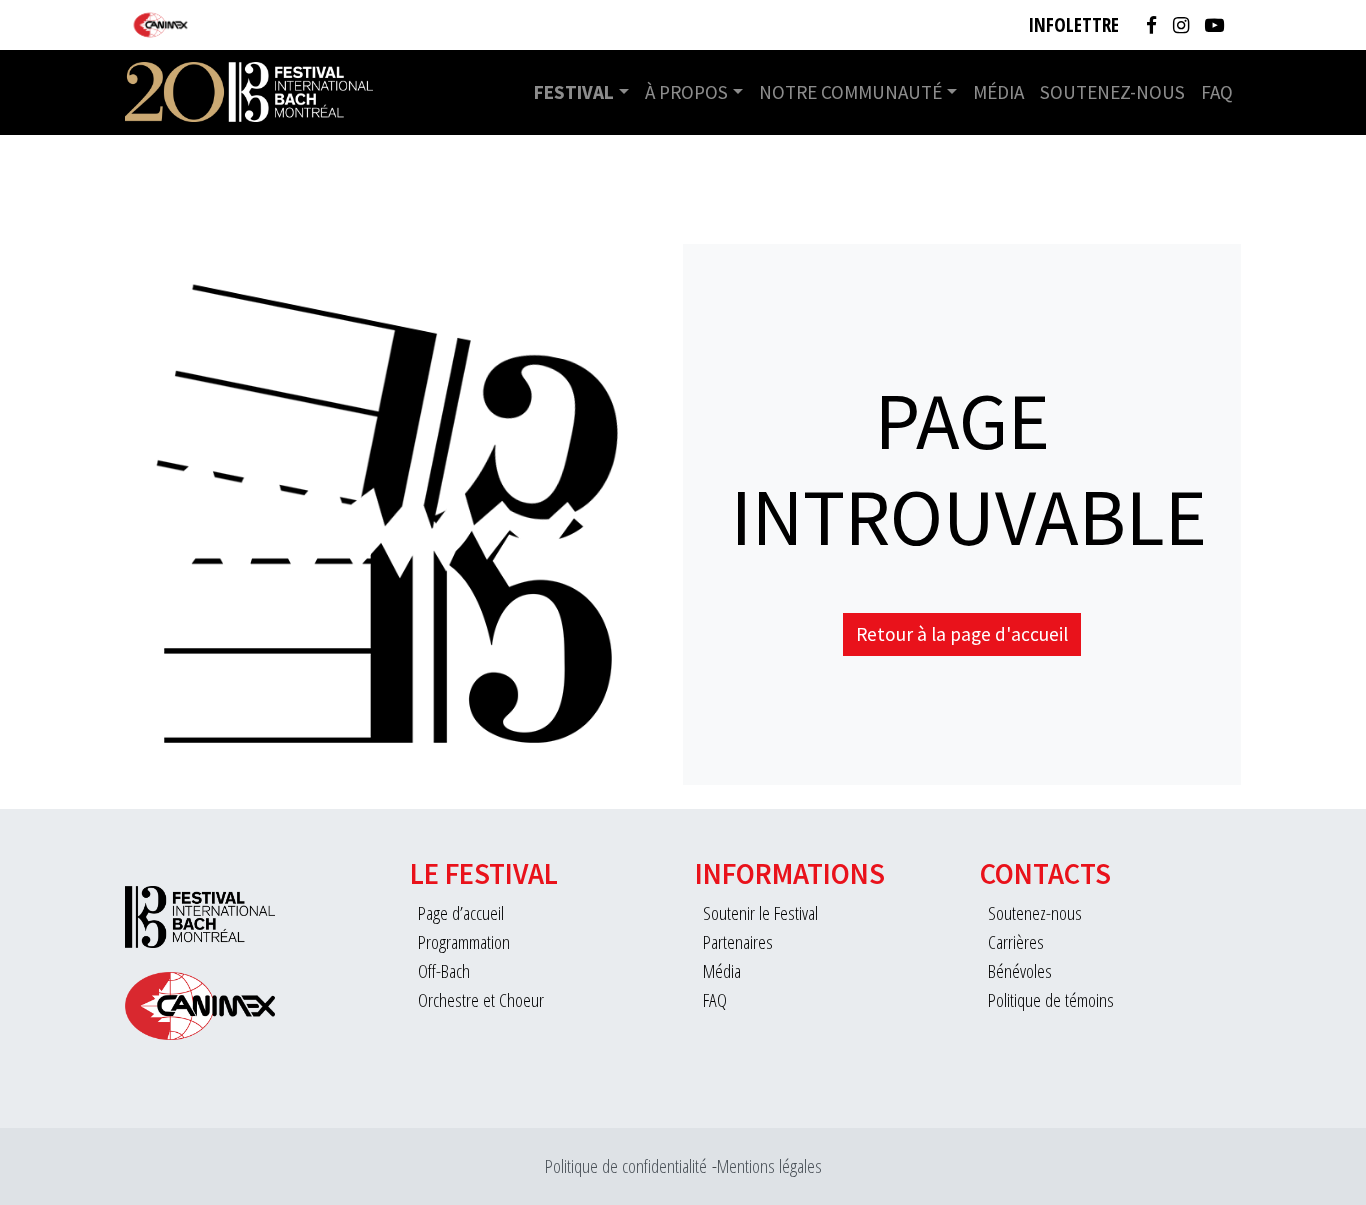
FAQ (1217, 92)
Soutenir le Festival (760, 912)
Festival (574, 92)
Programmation (464, 941)
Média (998, 92)
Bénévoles (1020, 970)
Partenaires (738, 941)
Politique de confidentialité (626, 1165)
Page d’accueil (461, 912)
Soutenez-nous (1112, 92)
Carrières (1016, 941)
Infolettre (1073, 24)
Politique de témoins (1051, 999)
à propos (686, 92)
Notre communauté (850, 92)
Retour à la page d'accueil (962, 634)
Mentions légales (769, 1165)
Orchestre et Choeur (481, 999)
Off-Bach (444, 970)
